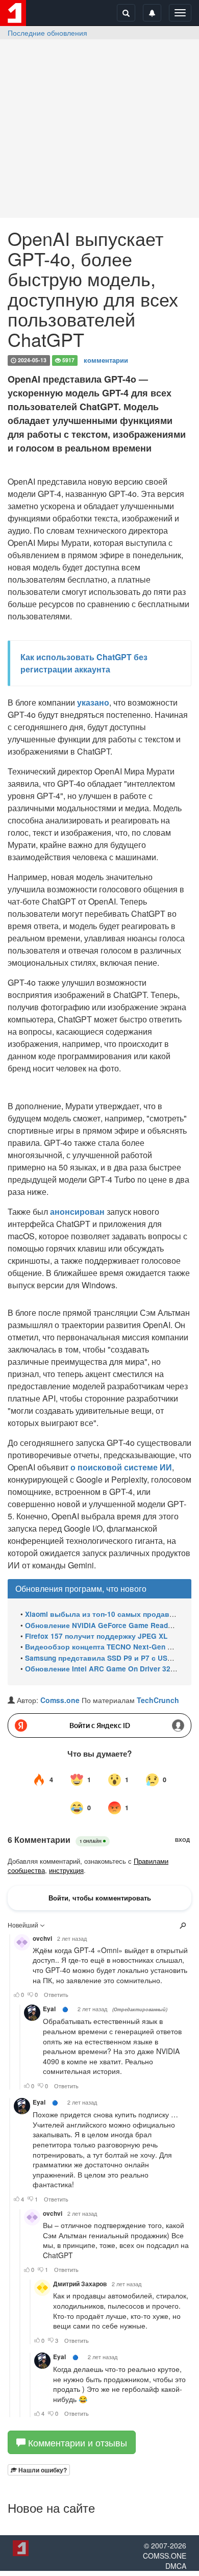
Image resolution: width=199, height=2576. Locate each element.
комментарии (106, 360)
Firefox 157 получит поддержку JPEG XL (96, 1636)
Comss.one (60, 1700)
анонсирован (77, 1211)
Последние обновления (47, 33)
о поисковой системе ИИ (120, 1467)
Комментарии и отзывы (76, 2442)
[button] (39, 2470)
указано (93, 702)
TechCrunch (158, 1700)
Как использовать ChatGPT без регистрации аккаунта (84, 663)
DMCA (176, 2566)
